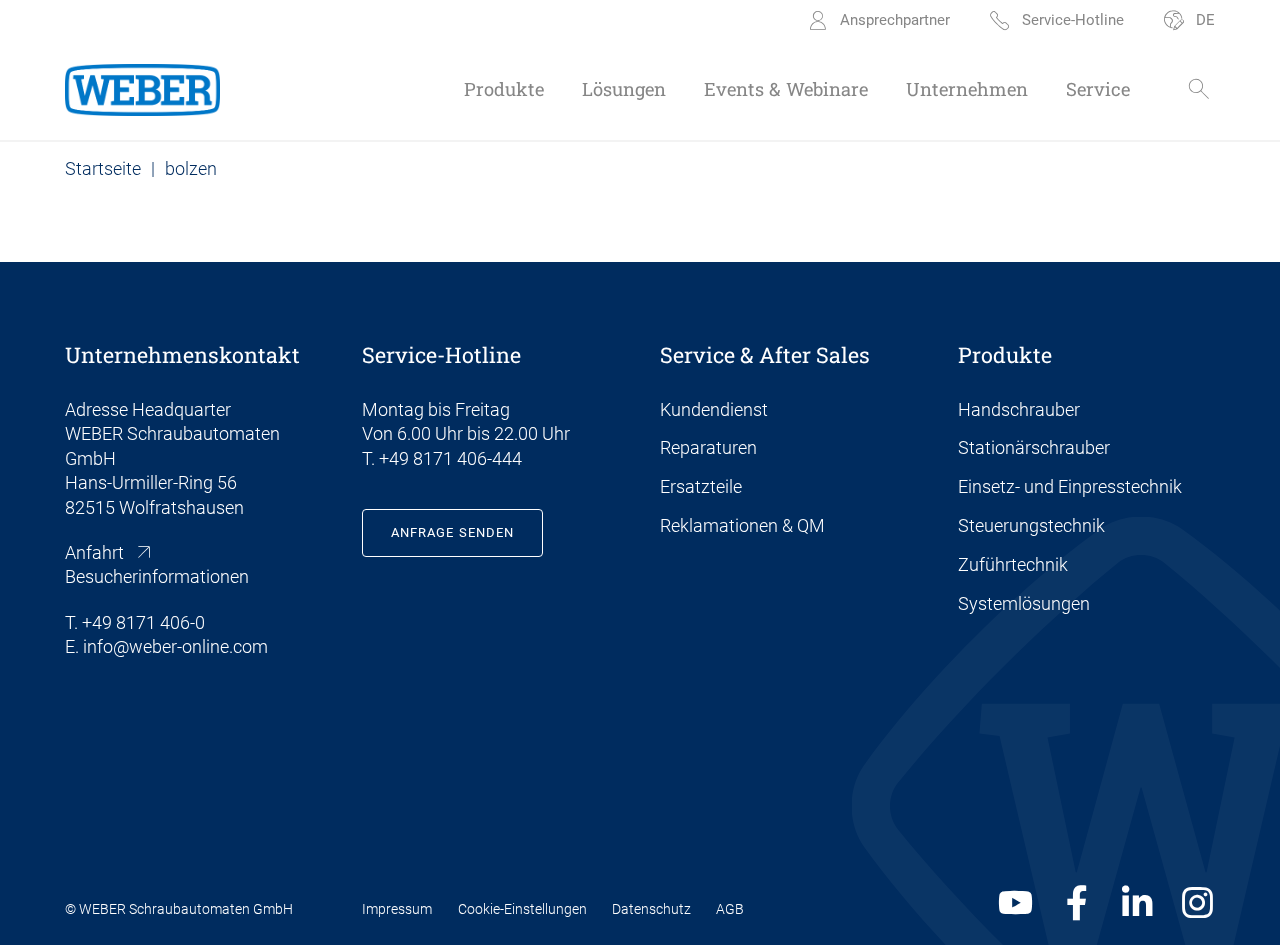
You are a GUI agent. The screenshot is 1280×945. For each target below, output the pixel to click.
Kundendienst (714, 410)
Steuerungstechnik (1031, 526)
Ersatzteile (701, 487)
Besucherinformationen (157, 577)
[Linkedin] (1137, 902)
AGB (730, 909)
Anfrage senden (452, 532)
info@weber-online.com (175, 647)
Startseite (103, 168)
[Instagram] (1197, 902)
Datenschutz (651, 909)
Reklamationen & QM (742, 526)
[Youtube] (1015, 902)
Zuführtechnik (1013, 565)
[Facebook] (1076, 902)
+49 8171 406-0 (143, 623)
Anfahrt (94, 553)
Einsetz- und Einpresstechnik (1070, 487)
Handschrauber (1019, 410)
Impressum (397, 909)
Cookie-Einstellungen (522, 909)
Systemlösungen (1024, 604)
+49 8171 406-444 (450, 459)
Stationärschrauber (1034, 448)
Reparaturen (708, 448)
